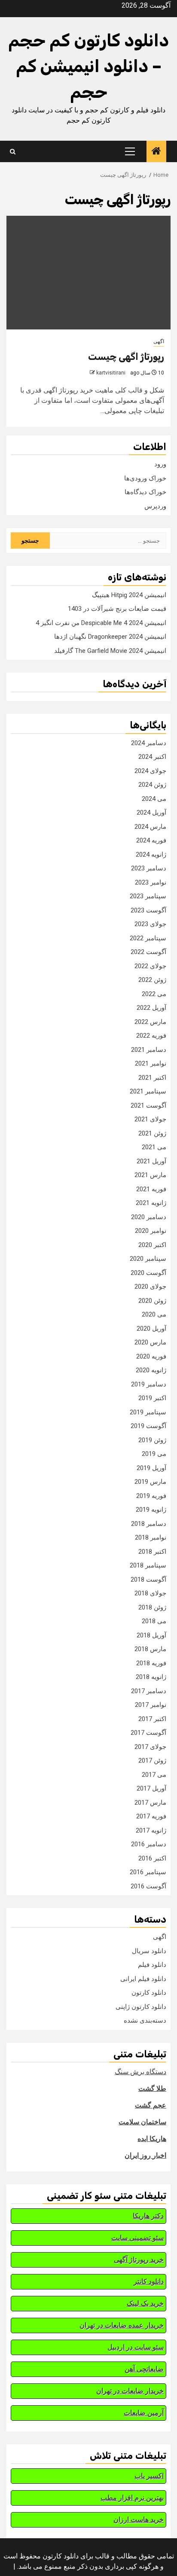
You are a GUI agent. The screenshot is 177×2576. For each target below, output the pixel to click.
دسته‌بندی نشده (145, 2020)
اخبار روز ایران (145, 2155)
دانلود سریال (149, 1951)
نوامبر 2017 (151, 1705)
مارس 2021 (150, 1175)
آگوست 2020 (148, 1273)
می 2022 (154, 994)
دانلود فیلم (152, 1965)
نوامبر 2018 (151, 1537)
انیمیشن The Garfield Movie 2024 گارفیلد (110, 651)
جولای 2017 (150, 1747)
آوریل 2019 (151, 1468)
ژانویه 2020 (151, 1370)
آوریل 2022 (151, 1008)
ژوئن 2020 (152, 1301)
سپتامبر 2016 (148, 1872)
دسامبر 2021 (149, 1050)
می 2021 (154, 1147)
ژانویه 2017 (151, 1830)
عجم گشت (151, 2105)
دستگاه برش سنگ (140, 2072)
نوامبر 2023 (151, 882)
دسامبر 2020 (149, 1217)
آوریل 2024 (151, 812)
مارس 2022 (150, 1022)
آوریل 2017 (151, 1788)
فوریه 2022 (151, 1036)
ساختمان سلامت (142, 2122)
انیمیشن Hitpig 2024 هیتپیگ (129, 595)
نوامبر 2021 (151, 1063)
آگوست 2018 (148, 1579)
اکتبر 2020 (152, 1245)
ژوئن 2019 (152, 1440)
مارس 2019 (150, 1482)
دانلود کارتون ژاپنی (141, 2007)
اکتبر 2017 (152, 1719)
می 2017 (154, 1775)
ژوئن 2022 (152, 980)
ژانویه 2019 (151, 1510)
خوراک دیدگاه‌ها (145, 492)
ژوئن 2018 (152, 1607)
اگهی (159, 341)
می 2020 (154, 1314)
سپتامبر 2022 (148, 938)
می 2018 (154, 1621)
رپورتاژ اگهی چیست (126, 357)
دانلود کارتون (149, 1993)
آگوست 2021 (148, 1105)
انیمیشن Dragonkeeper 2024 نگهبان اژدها (110, 637)
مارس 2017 (150, 1803)
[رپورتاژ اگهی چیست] (88, 273)
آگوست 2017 (148, 1733)
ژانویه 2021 (151, 1203)
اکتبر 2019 (152, 1398)
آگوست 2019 (148, 1426)
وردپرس (155, 506)
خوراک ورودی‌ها (145, 478)
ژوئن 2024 (152, 785)
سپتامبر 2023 (148, 896)
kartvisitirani (111, 373)
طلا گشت (152, 2088)
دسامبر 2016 (149, 1844)
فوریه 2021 (151, 1189)
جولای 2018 (150, 1593)
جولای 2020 (150, 1286)
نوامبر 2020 (151, 1231)
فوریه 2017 (151, 1816)
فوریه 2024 (151, 840)
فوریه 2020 (151, 1356)
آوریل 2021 (151, 1161)
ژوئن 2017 (152, 1761)
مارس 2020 (150, 1342)
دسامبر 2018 (149, 1524)
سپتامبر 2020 (148, 1259)
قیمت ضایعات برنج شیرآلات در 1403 (117, 609)
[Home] (156, 152)
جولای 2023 (150, 924)
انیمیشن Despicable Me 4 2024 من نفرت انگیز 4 (101, 623)
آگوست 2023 (148, 910)
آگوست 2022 (148, 952)
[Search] (13, 152)
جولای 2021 (150, 1119)
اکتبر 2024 (152, 757)
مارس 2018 (150, 1649)
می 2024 (154, 799)
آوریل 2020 (151, 1329)
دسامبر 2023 (149, 868)
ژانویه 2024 (151, 855)
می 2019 (154, 1454)
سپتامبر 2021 (148, 1091)
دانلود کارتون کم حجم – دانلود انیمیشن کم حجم (88, 66)
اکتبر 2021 (152, 1078)
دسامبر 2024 (149, 743)
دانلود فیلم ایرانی (143, 1979)
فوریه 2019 (151, 1496)
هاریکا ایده (152, 2139)
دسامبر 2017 (149, 1691)
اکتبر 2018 (152, 1552)
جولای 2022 (150, 966)
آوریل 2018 (151, 1635)
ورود (160, 464)
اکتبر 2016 (152, 1858)
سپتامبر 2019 (148, 1412)
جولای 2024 (150, 771)
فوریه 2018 (151, 1663)
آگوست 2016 (148, 1886)
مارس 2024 (150, 827)
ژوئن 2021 (152, 1133)
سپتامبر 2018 (148, 1565)
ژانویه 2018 (151, 1677)
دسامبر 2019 (149, 1384)
